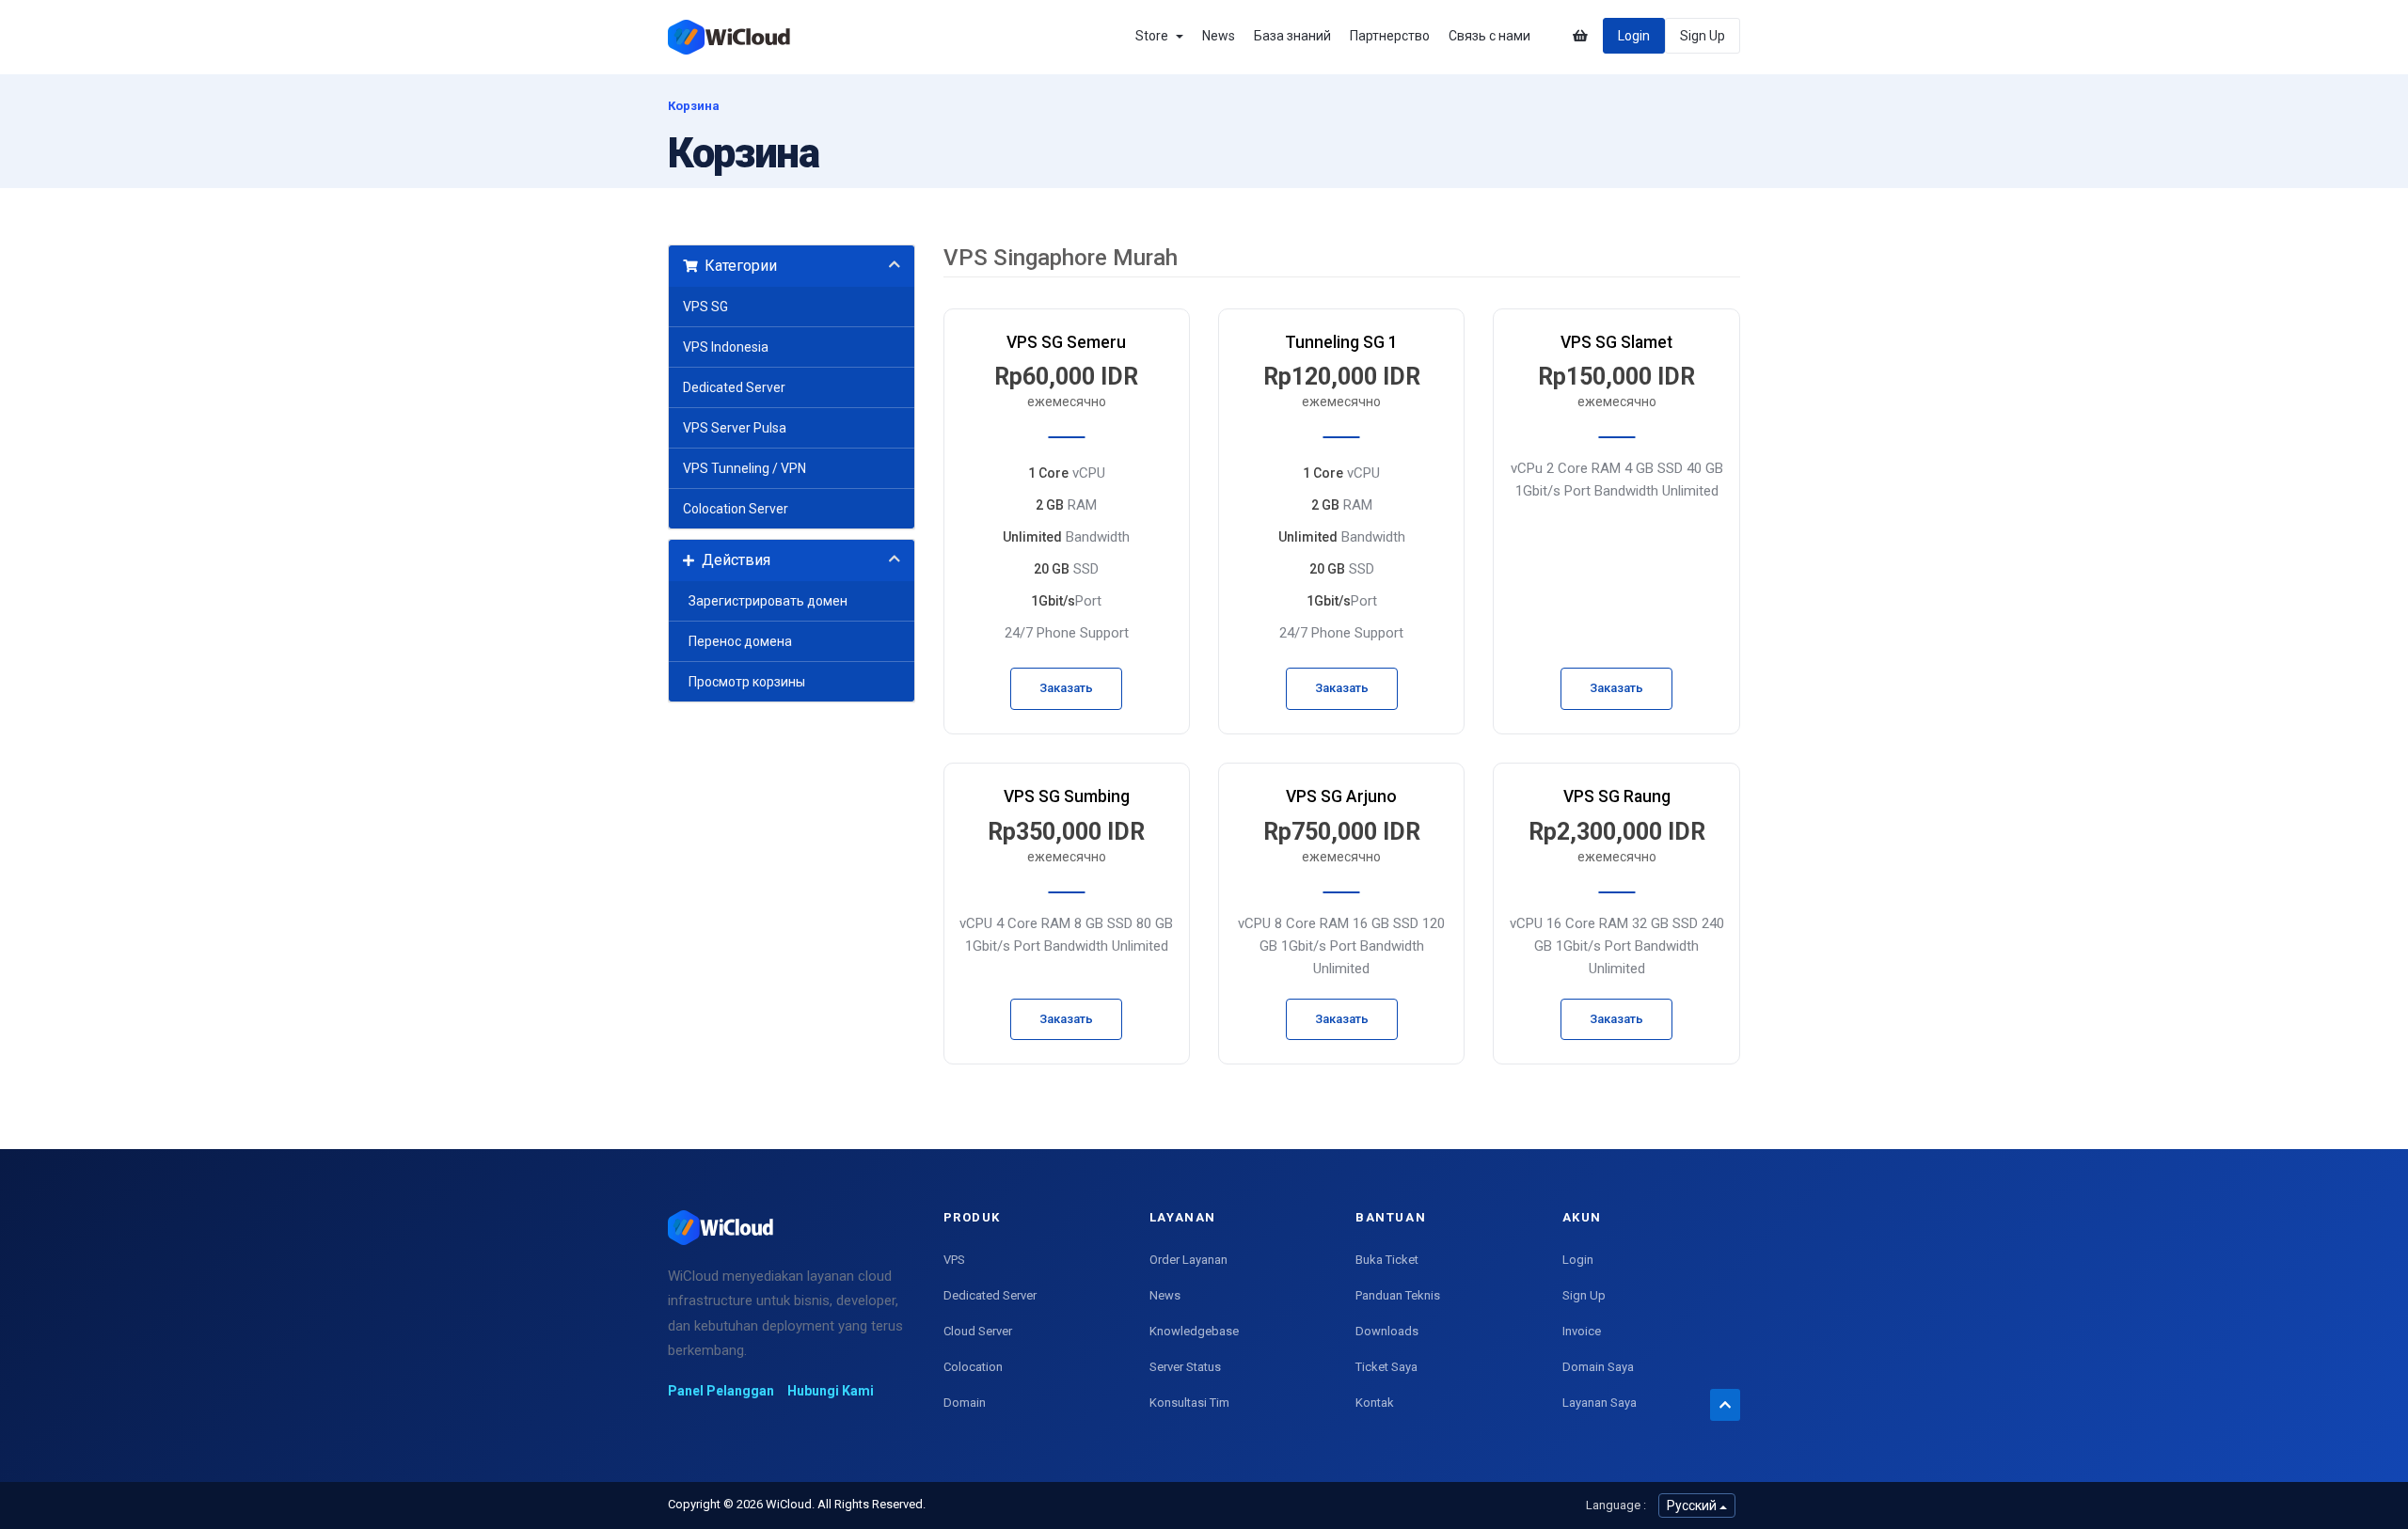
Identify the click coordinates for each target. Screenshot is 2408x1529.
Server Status (1185, 1367)
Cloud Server (978, 1331)
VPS (954, 1260)
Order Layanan (1188, 1260)
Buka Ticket (1387, 1260)
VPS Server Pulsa (735, 428)
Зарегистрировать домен (765, 601)
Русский (1693, 1505)
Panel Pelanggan (721, 1391)
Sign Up (1703, 36)
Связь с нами (1489, 36)
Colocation (973, 1367)
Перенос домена (737, 641)
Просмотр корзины (744, 682)
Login (1634, 36)
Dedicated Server (734, 387)
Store (1155, 36)
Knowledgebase (1194, 1331)
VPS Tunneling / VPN (745, 468)
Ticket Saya (1386, 1367)
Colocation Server (736, 509)
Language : (1616, 1505)
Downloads (1387, 1331)
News (1219, 36)
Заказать (1066, 688)
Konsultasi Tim (1189, 1403)
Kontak (1375, 1403)
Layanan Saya (1600, 1403)
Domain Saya (1598, 1367)
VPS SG (705, 307)
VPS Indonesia (726, 347)
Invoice (1582, 1331)
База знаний (1292, 36)
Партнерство (1390, 36)
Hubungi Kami (831, 1391)
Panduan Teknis (1398, 1295)
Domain (965, 1403)
